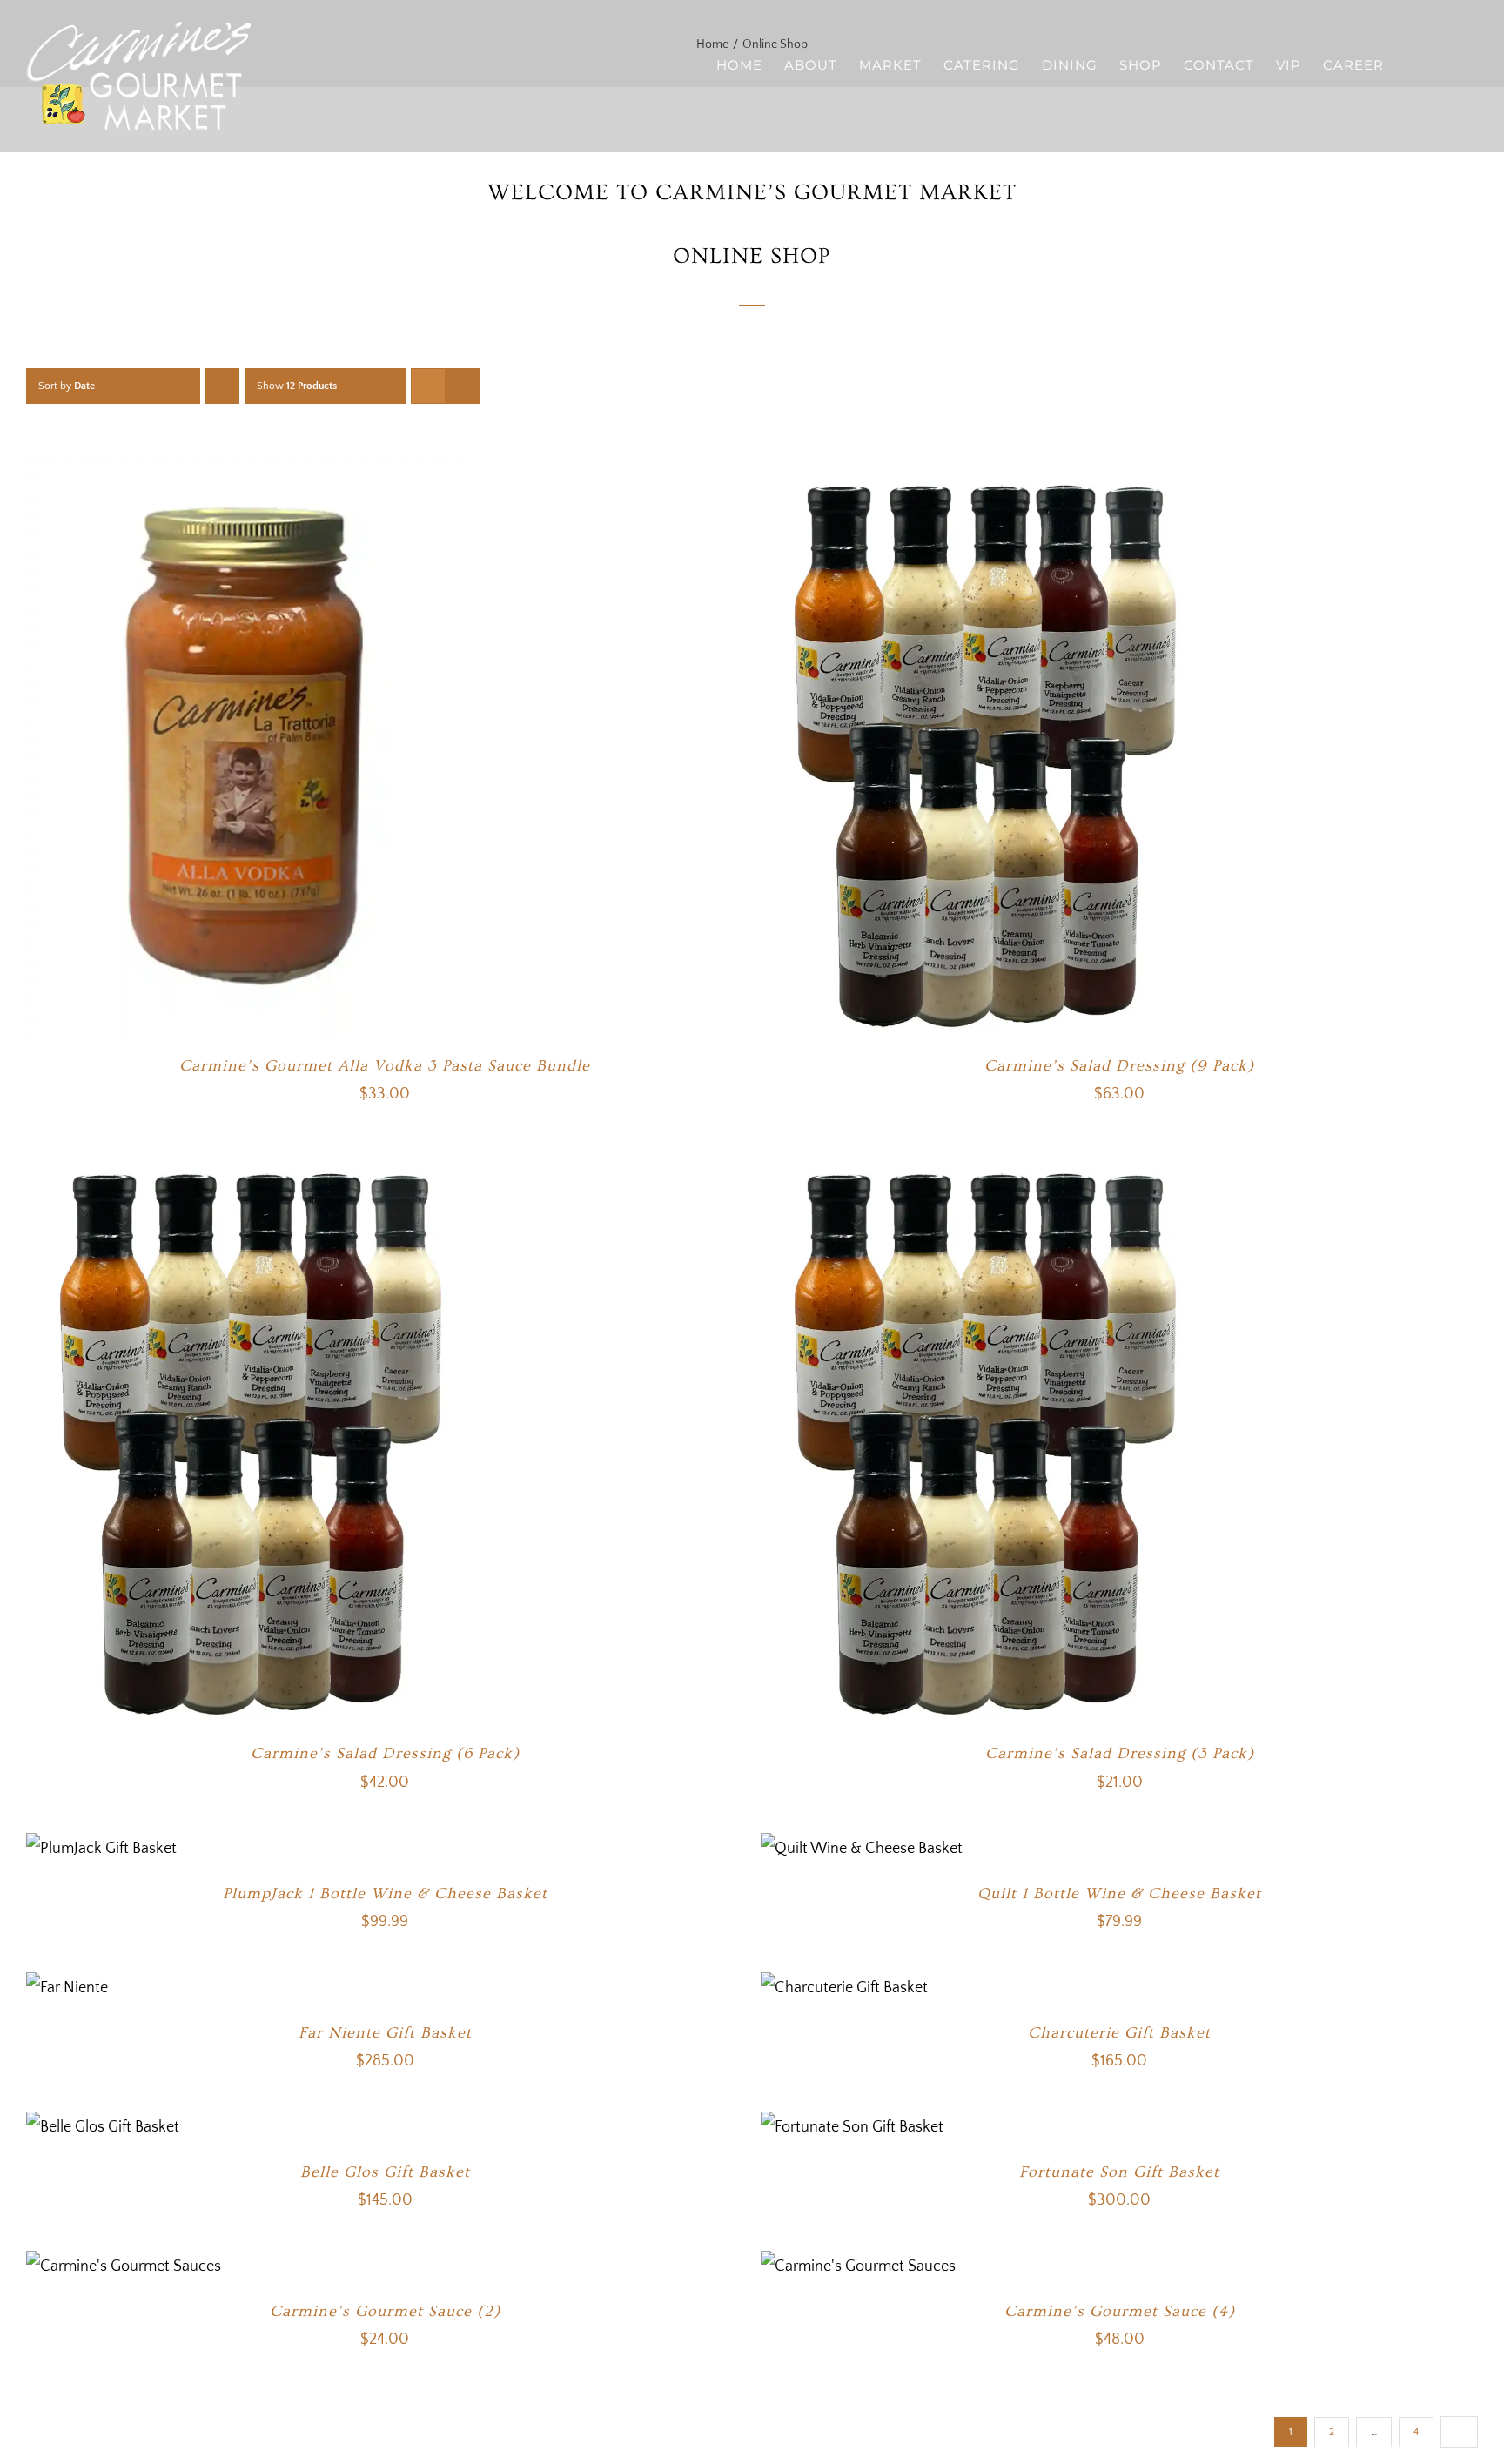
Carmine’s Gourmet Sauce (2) (385, 2311)
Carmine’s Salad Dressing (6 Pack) (385, 1753)
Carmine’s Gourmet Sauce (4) (1120, 2311)
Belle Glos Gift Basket (385, 2172)
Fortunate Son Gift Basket (1119, 2172)
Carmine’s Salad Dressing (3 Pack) (1120, 1753)
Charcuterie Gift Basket (1119, 2033)
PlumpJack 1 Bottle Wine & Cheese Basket (385, 1893)
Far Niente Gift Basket (385, 2033)
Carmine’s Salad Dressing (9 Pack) (1119, 1066)
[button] (1450, 64)
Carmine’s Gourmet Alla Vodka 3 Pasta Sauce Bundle (385, 1066)
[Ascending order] (222, 386)
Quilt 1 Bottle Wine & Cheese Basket (1119, 1893)
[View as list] (463, 386)
